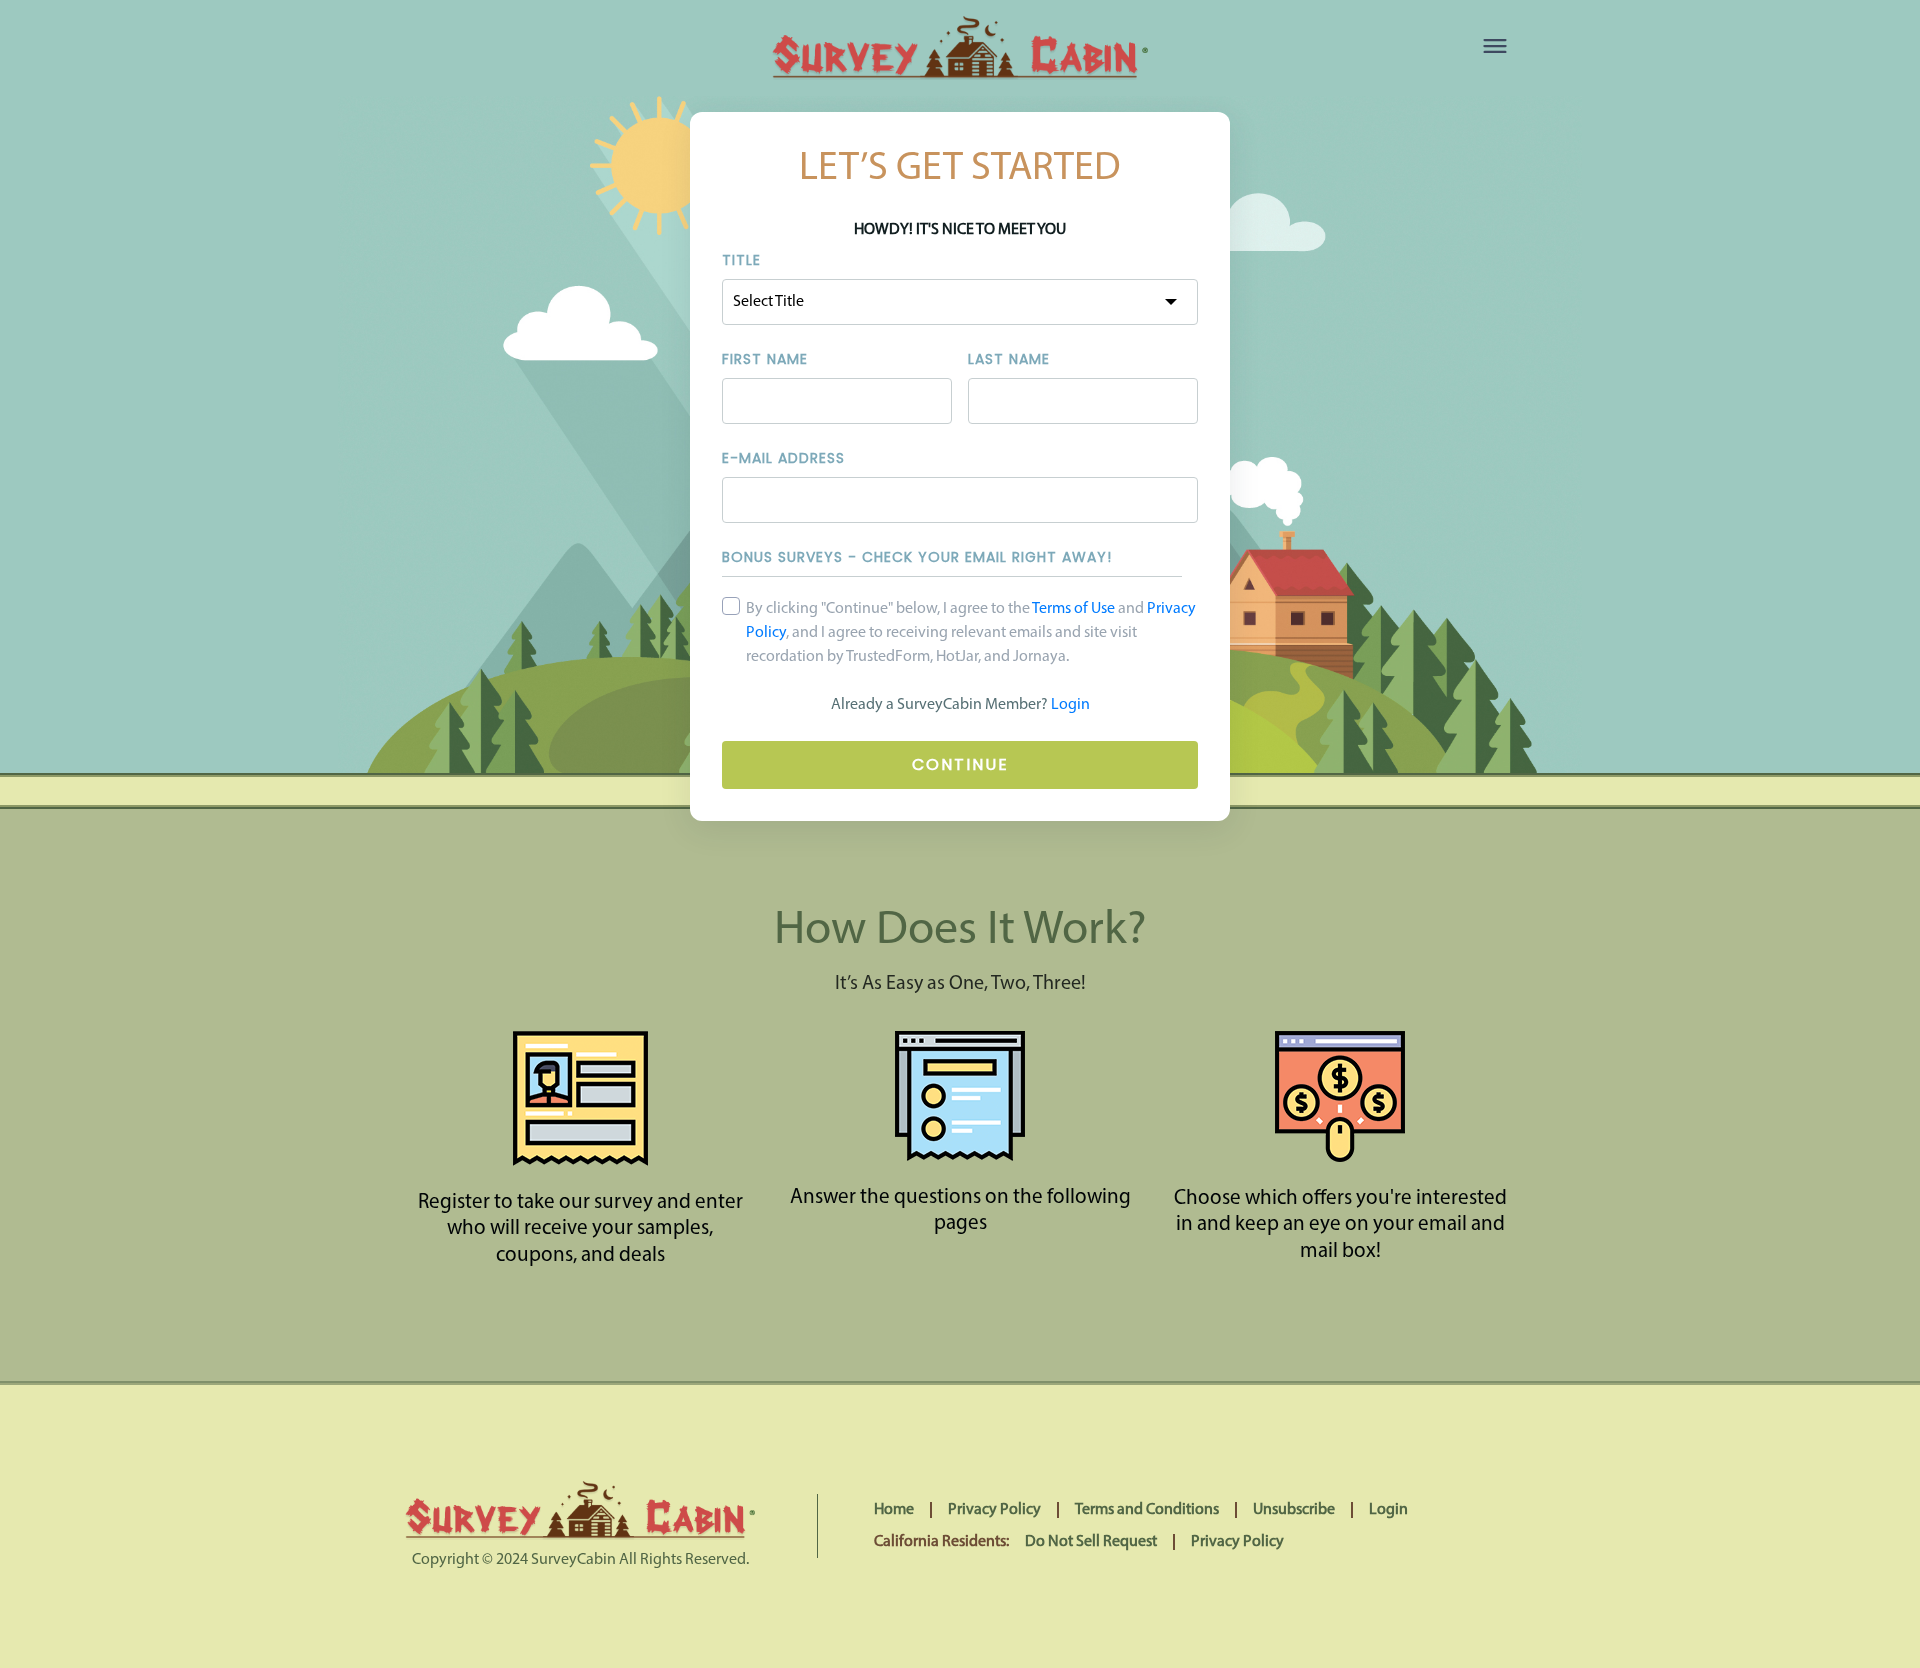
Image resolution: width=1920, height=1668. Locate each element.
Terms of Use (1073, 609)
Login (1070, 705)
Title (741, 260)
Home (894, 1510)
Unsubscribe (1294, 1510)
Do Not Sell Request (1091, 1542)
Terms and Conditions (1147, 1510)
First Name (765, 359)
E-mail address (783, 458)
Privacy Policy (994, 1510)
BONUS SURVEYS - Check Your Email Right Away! (917, 557)
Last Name (1009, 359)
